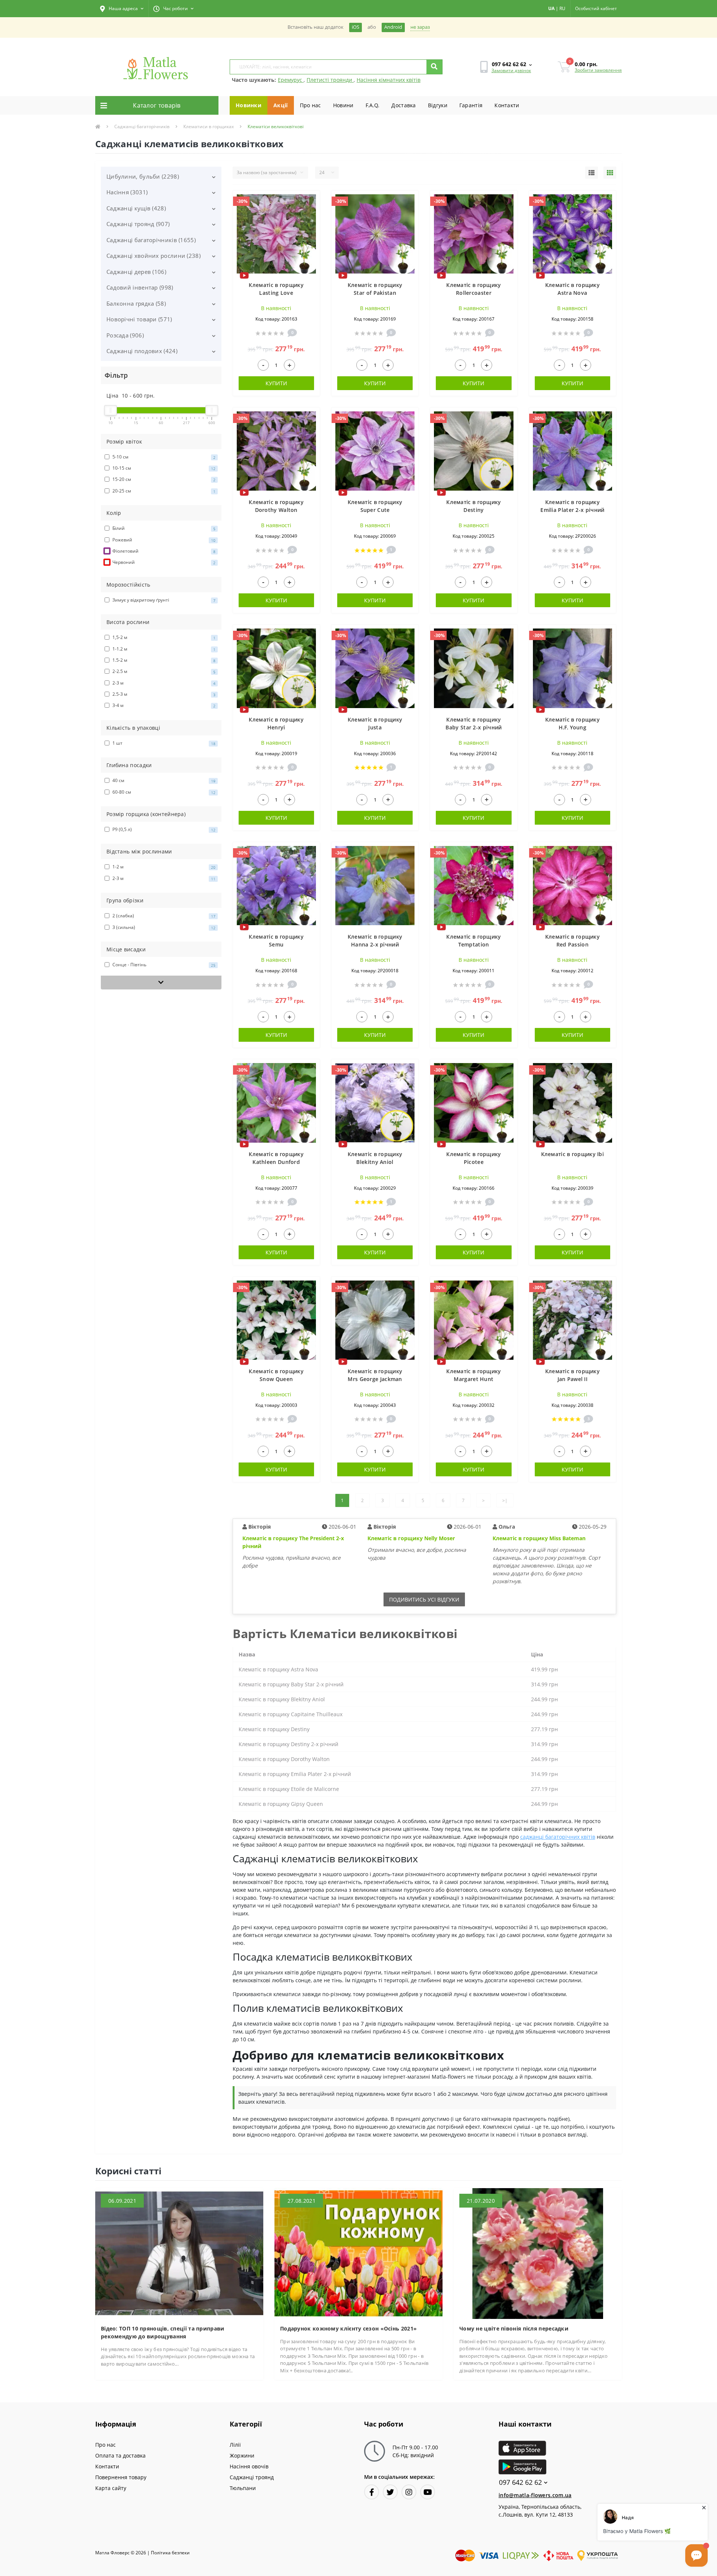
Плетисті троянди (330, 80)
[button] (122, 9)
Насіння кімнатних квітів (389, 80)
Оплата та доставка (120, 2455)
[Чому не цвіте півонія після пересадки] (538, 2253)
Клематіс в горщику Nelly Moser (411, 1538)
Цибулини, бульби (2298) (143, 176)
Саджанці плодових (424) (142, 351)
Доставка (403, 105)
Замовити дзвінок (511, 70)
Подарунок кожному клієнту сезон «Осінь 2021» (348, 2328)
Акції (281, 105)
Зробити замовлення (598, 70)
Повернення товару (121, 2477)
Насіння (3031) (127, 192)
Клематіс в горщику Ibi (573, 1154)
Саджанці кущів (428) (136, 208)
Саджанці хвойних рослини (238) (153, 256)
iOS (356, 27)
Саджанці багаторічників (142, 126)
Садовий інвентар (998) (140, 287)
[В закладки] (311, 200)
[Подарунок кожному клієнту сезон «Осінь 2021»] (358, 2253)
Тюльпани (243, 2488)
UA (551, 8)
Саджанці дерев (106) (136, 272)
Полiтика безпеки (170, 2553)
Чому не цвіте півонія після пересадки (514, 2328)
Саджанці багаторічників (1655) (151, 240)
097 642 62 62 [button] (520, 2482)
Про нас (311, 105)
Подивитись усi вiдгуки (424, 1599)
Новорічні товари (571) (139, 319)
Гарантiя (471, 105)
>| (505, 1500)
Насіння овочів (249, 2466)
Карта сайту (111, 2488)
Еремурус (291, 80)
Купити (276, 383)
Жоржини (242, 2455)
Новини (343, 105)
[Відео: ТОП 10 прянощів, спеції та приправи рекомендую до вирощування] (179, 2253)
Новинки (249, 105)
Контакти (507, 105)
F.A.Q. (373, 105)
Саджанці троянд (252, 2477)
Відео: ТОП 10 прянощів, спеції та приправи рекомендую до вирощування (163, 2332)
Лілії (235, 2445)
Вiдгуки (438, 105)
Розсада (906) (125, 335)
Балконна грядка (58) (136, 303)
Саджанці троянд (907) (138, 224)
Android (393, 27)
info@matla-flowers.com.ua (535, 2495)
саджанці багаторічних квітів (558, 1837)
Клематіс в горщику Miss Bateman (539, 1538)
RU (562, 8)
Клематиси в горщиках (209, 126)
